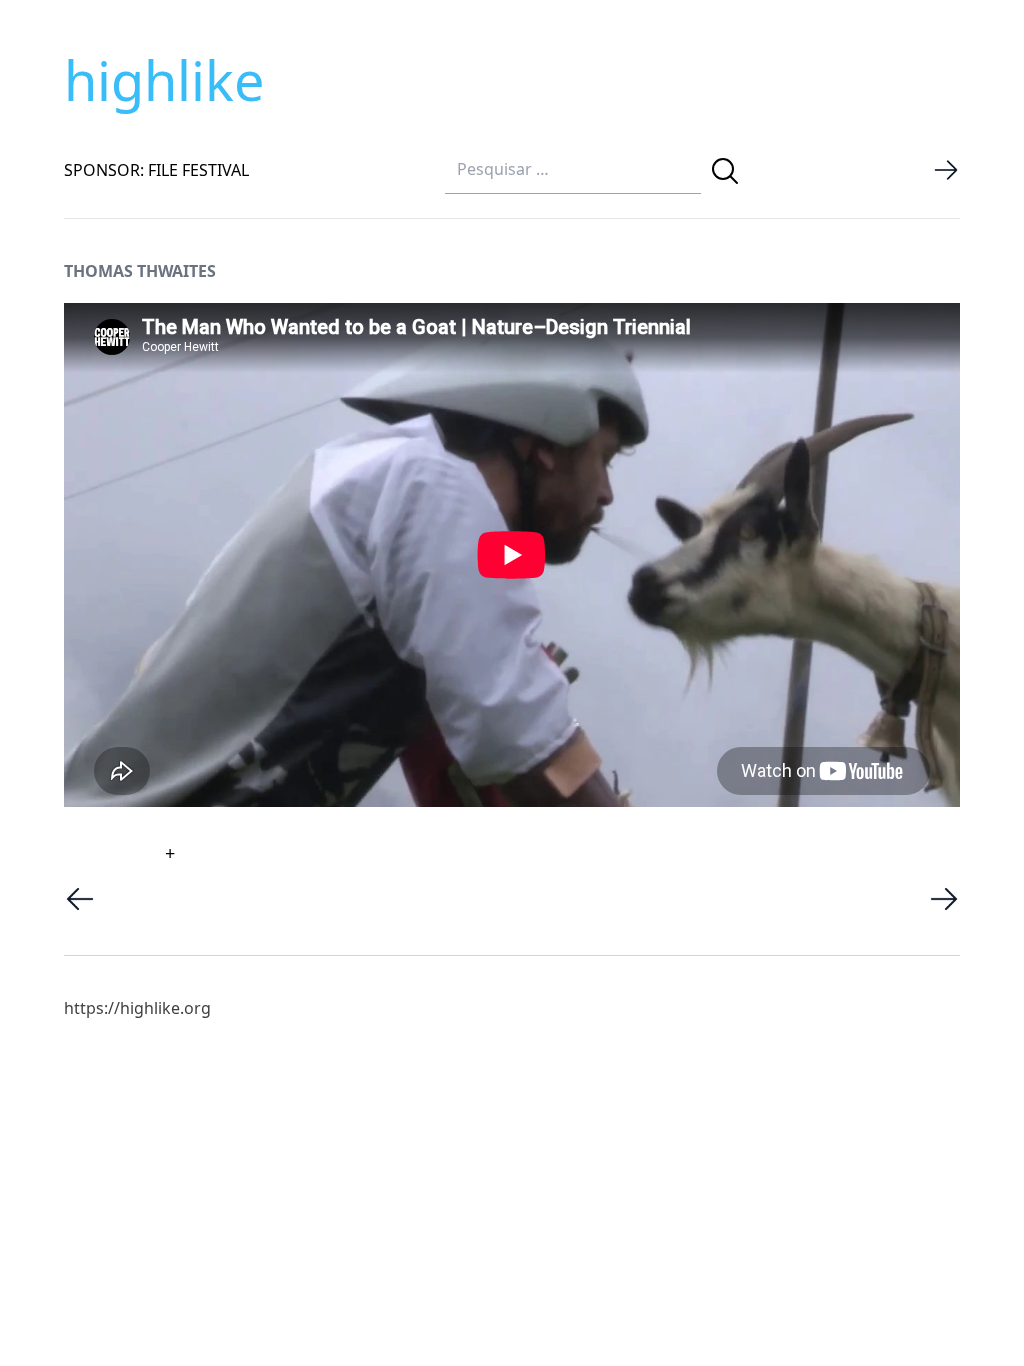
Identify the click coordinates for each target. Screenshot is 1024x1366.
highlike (164, 80)
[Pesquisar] (725, 171)
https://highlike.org (137, 1008)
